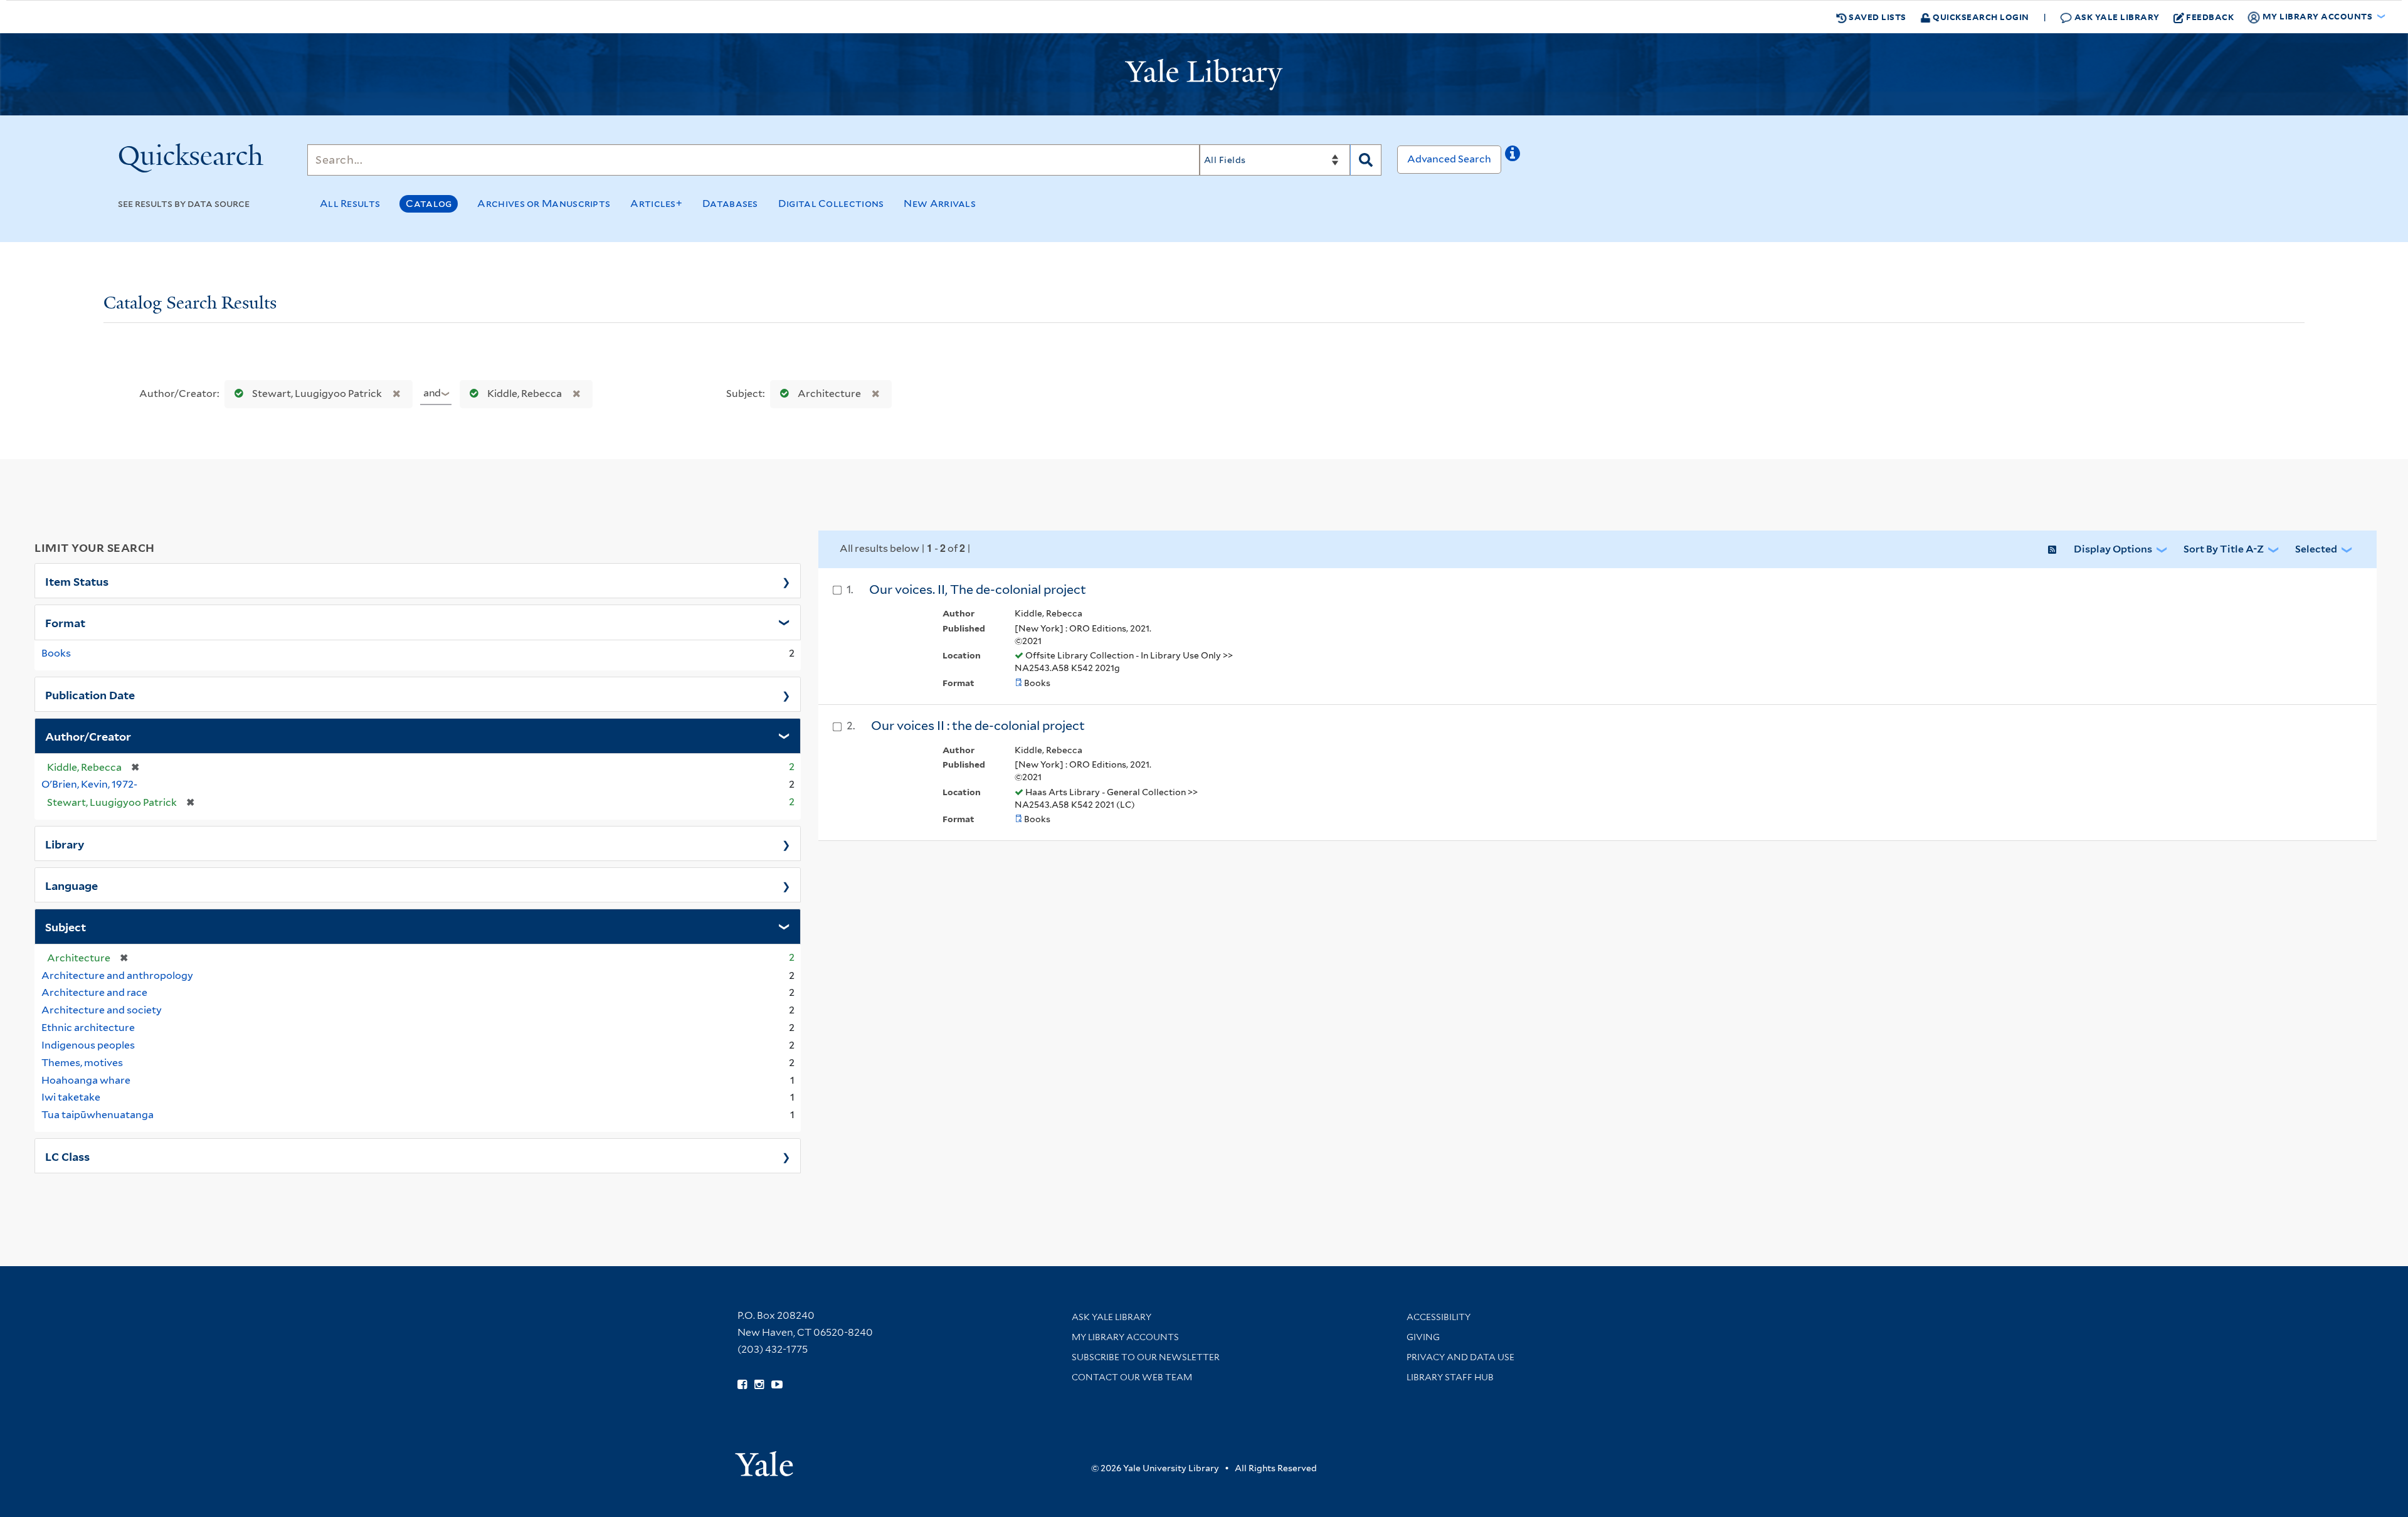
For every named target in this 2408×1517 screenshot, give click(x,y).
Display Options (2113, 549)
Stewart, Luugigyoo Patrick (317, 394)
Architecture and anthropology (117, 975)
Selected (2316, 549)
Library (65, 843)
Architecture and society (102, 1010)
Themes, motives (82, 1063)
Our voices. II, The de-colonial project (978, 589)
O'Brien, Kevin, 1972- (89, 784)
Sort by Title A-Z (2224, 549)
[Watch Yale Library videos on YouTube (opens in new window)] (777, 1385)
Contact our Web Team (1132, 1377)
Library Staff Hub (1450, 1377)
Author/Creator (88, 736)
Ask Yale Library (2116, 17)
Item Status (77, 581)
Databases (730, 203)
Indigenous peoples (88, 1045)
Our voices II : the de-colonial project (978, 726)
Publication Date (90, 694)
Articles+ (656, 203)
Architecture (829, 394)
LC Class (67, 1156)
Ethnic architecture (88, 1028)
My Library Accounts (1125, 1337)
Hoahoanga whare (86, 1080)
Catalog (429, 203)
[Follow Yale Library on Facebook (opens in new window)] (742, 1385)
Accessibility (1439, 1317)
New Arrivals (940, 203)
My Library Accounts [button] (2317, 16)
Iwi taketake (71, 1097)
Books (56, 653)
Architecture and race (94, 992)
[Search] (1366, 160)
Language (71, 885)
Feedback (2210, 17)
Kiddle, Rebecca (525, 394)
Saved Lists (1877, 17)
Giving (1423, 1337)
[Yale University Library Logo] (1204, 75)
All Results (350, 203)
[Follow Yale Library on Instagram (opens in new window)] (759, 1385)
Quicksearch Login (1980, 17)
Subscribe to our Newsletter (1146, 1357)
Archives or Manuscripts (544, 203)
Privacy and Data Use (1460, 1357)
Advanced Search (1449, 159)
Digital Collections (831, 203)
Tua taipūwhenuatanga (98, 1115)
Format (65, 622)
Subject (66, 926)
